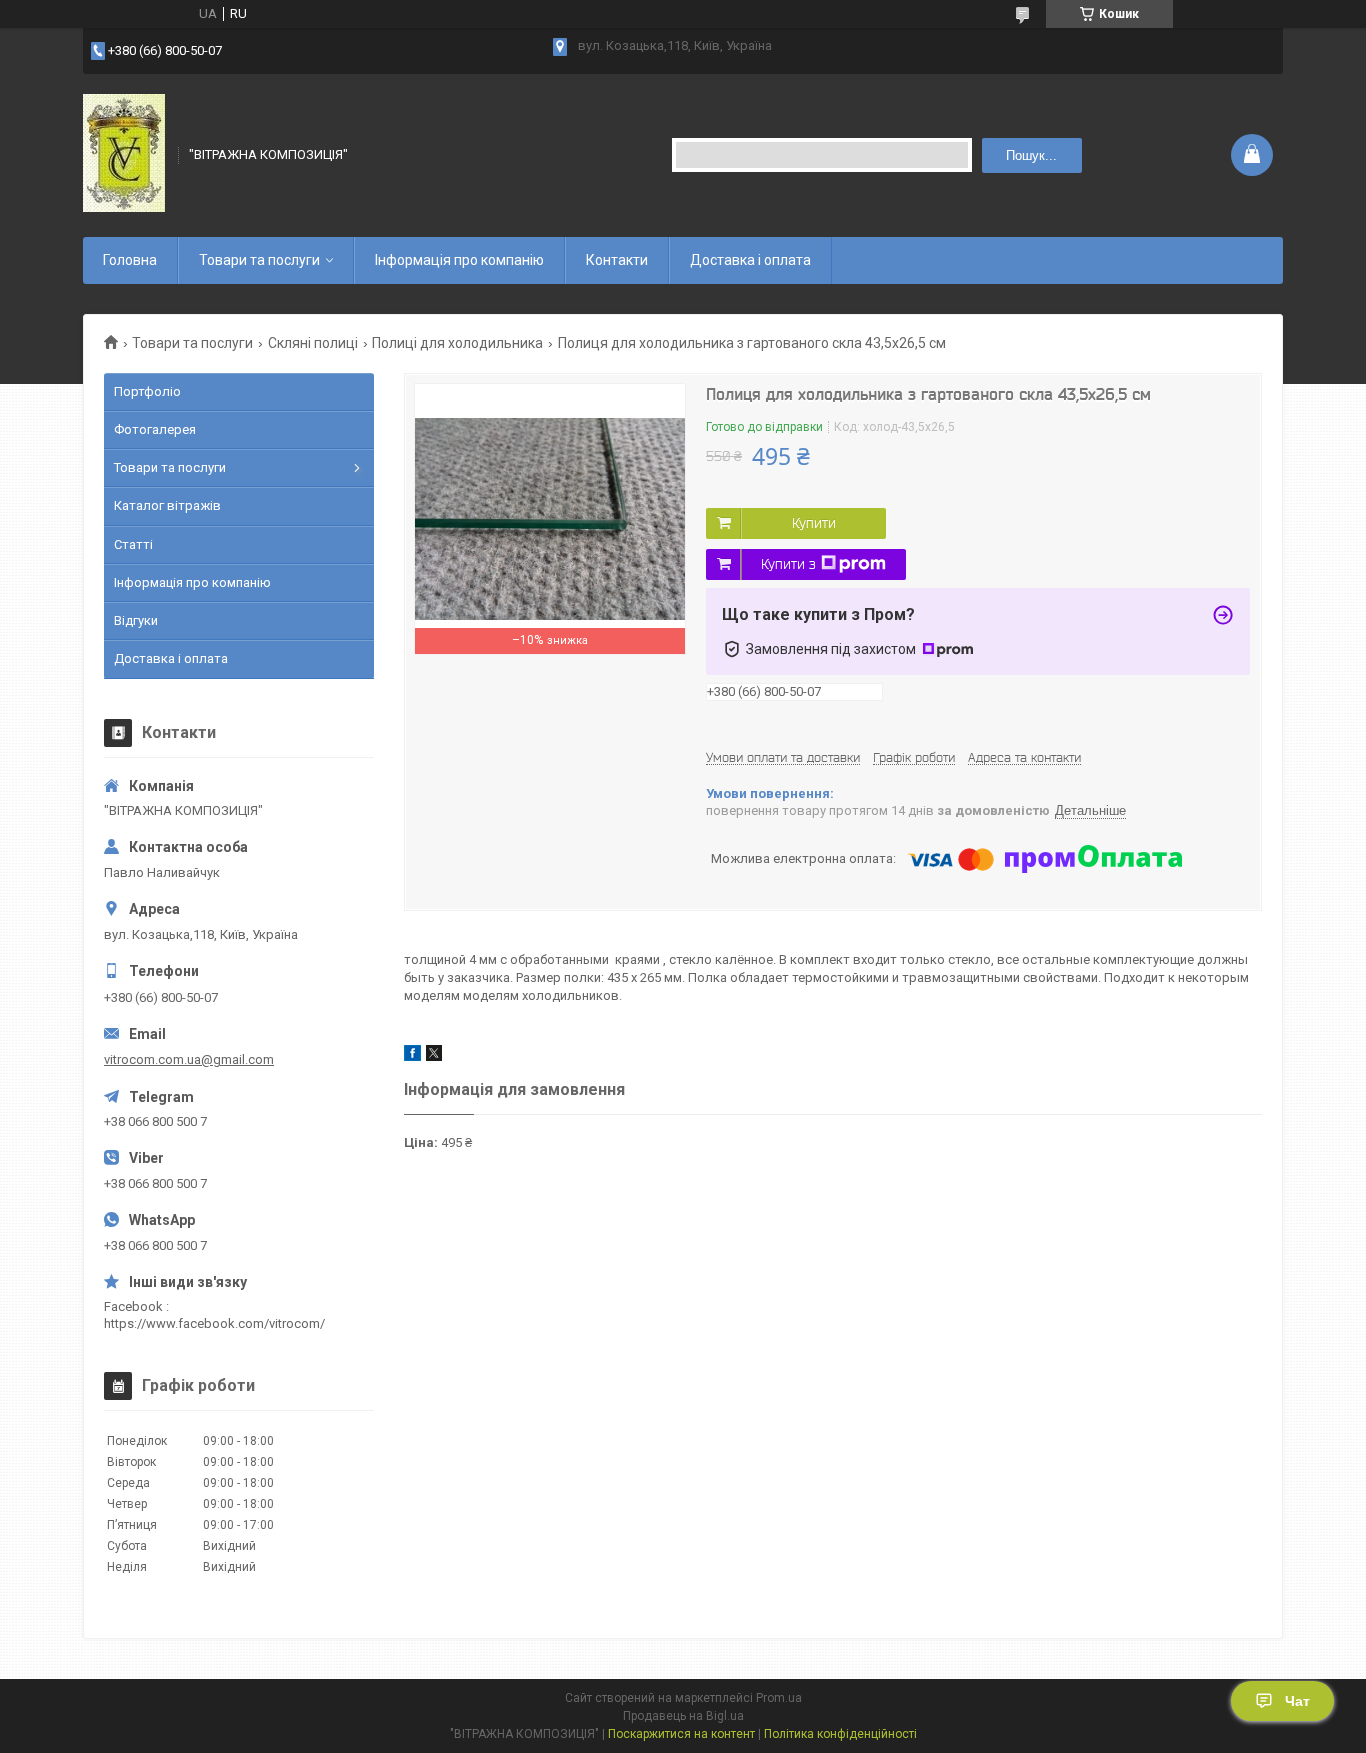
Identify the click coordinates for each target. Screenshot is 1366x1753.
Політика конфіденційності (840, 1734)
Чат (1297, 1701)
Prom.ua (779, 1698)
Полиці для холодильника (457, 343)
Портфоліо (147, 391)
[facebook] (412, 1056)
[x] (434, 1056)
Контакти (617, 260)
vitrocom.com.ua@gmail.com (189, 1059)
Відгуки (136, 620)
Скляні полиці (313, 343)
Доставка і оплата (750, 260)
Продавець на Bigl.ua (683, 1716)
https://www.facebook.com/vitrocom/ (214, 1323)
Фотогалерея (155, 429)
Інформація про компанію (459, 260)
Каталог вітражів (167, 505)
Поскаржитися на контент (681, 1734)
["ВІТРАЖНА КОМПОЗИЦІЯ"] (124, 154)
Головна (130, 260)
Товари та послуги (259, 260)
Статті (133, 544)
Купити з (788, 564)
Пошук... (1031, 155)
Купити (814, 523)
